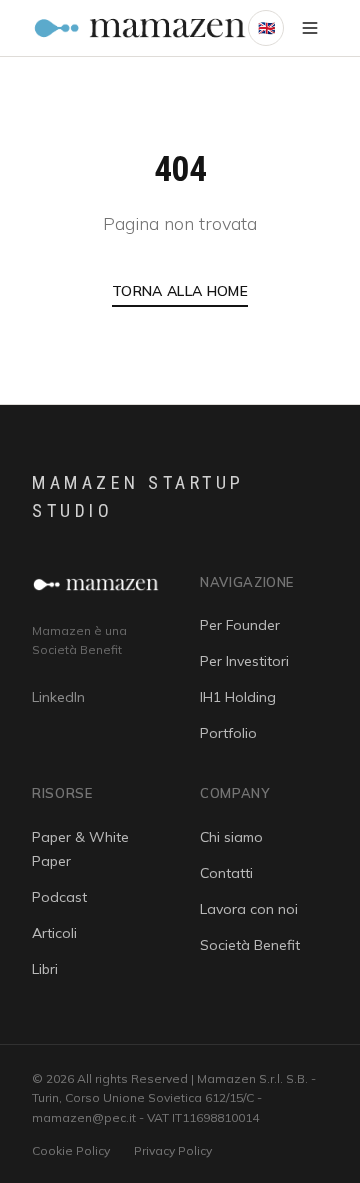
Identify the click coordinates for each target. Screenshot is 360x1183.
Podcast (59, 897)
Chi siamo (231, 837)
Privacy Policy (173, 1150)
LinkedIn (58, 697)
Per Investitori (244, 661)
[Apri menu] (310, 28)
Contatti (226, 873)
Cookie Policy (71, 1150)
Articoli (54, 933)
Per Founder (240, 625)
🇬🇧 (266, 28)
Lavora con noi (249, 909)
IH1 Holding (238, 697)
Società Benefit (250, 945)
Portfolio (228, 733)
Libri (45, 969)
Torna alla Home (180, 291)
